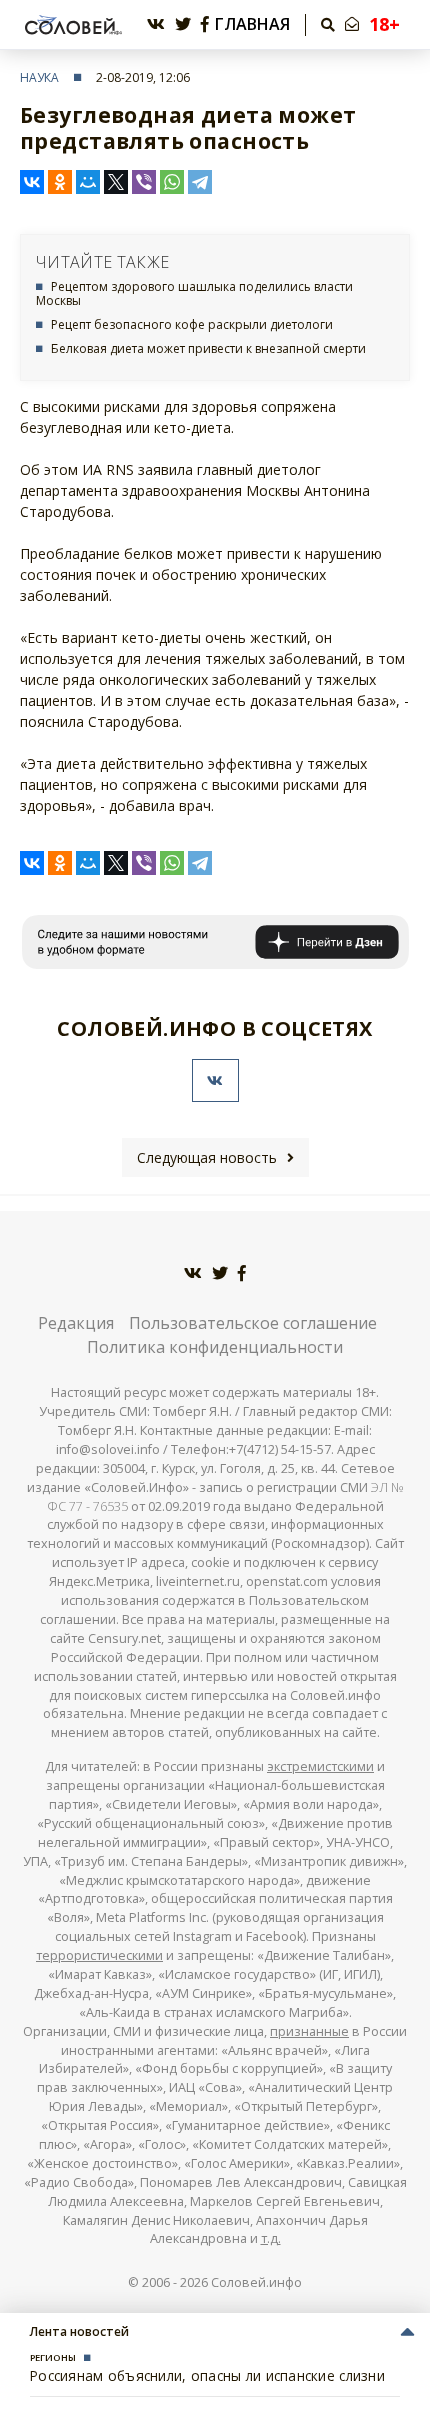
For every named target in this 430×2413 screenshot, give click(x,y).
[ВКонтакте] (32, 182)
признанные (309, 2031)
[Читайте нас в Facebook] (205, 24)
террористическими (99, 1955)
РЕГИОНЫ (53, 2357)
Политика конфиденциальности (215, 1347)
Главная (252, 24)
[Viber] (144, 182)
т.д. (271, 2238)
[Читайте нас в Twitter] (183, 24)
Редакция (76, 1323)
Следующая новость (207, 1157)
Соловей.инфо (256, 2282)
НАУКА (39, 77)
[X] (116, 182)
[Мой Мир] (88, 182)
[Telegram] (200, 182)
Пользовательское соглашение (253, 1323)
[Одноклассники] (60, 182)
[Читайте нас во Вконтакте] (156, 24)
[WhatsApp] (172, 182)
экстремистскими (320, 1766)
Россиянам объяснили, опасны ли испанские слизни (207, 2375)
